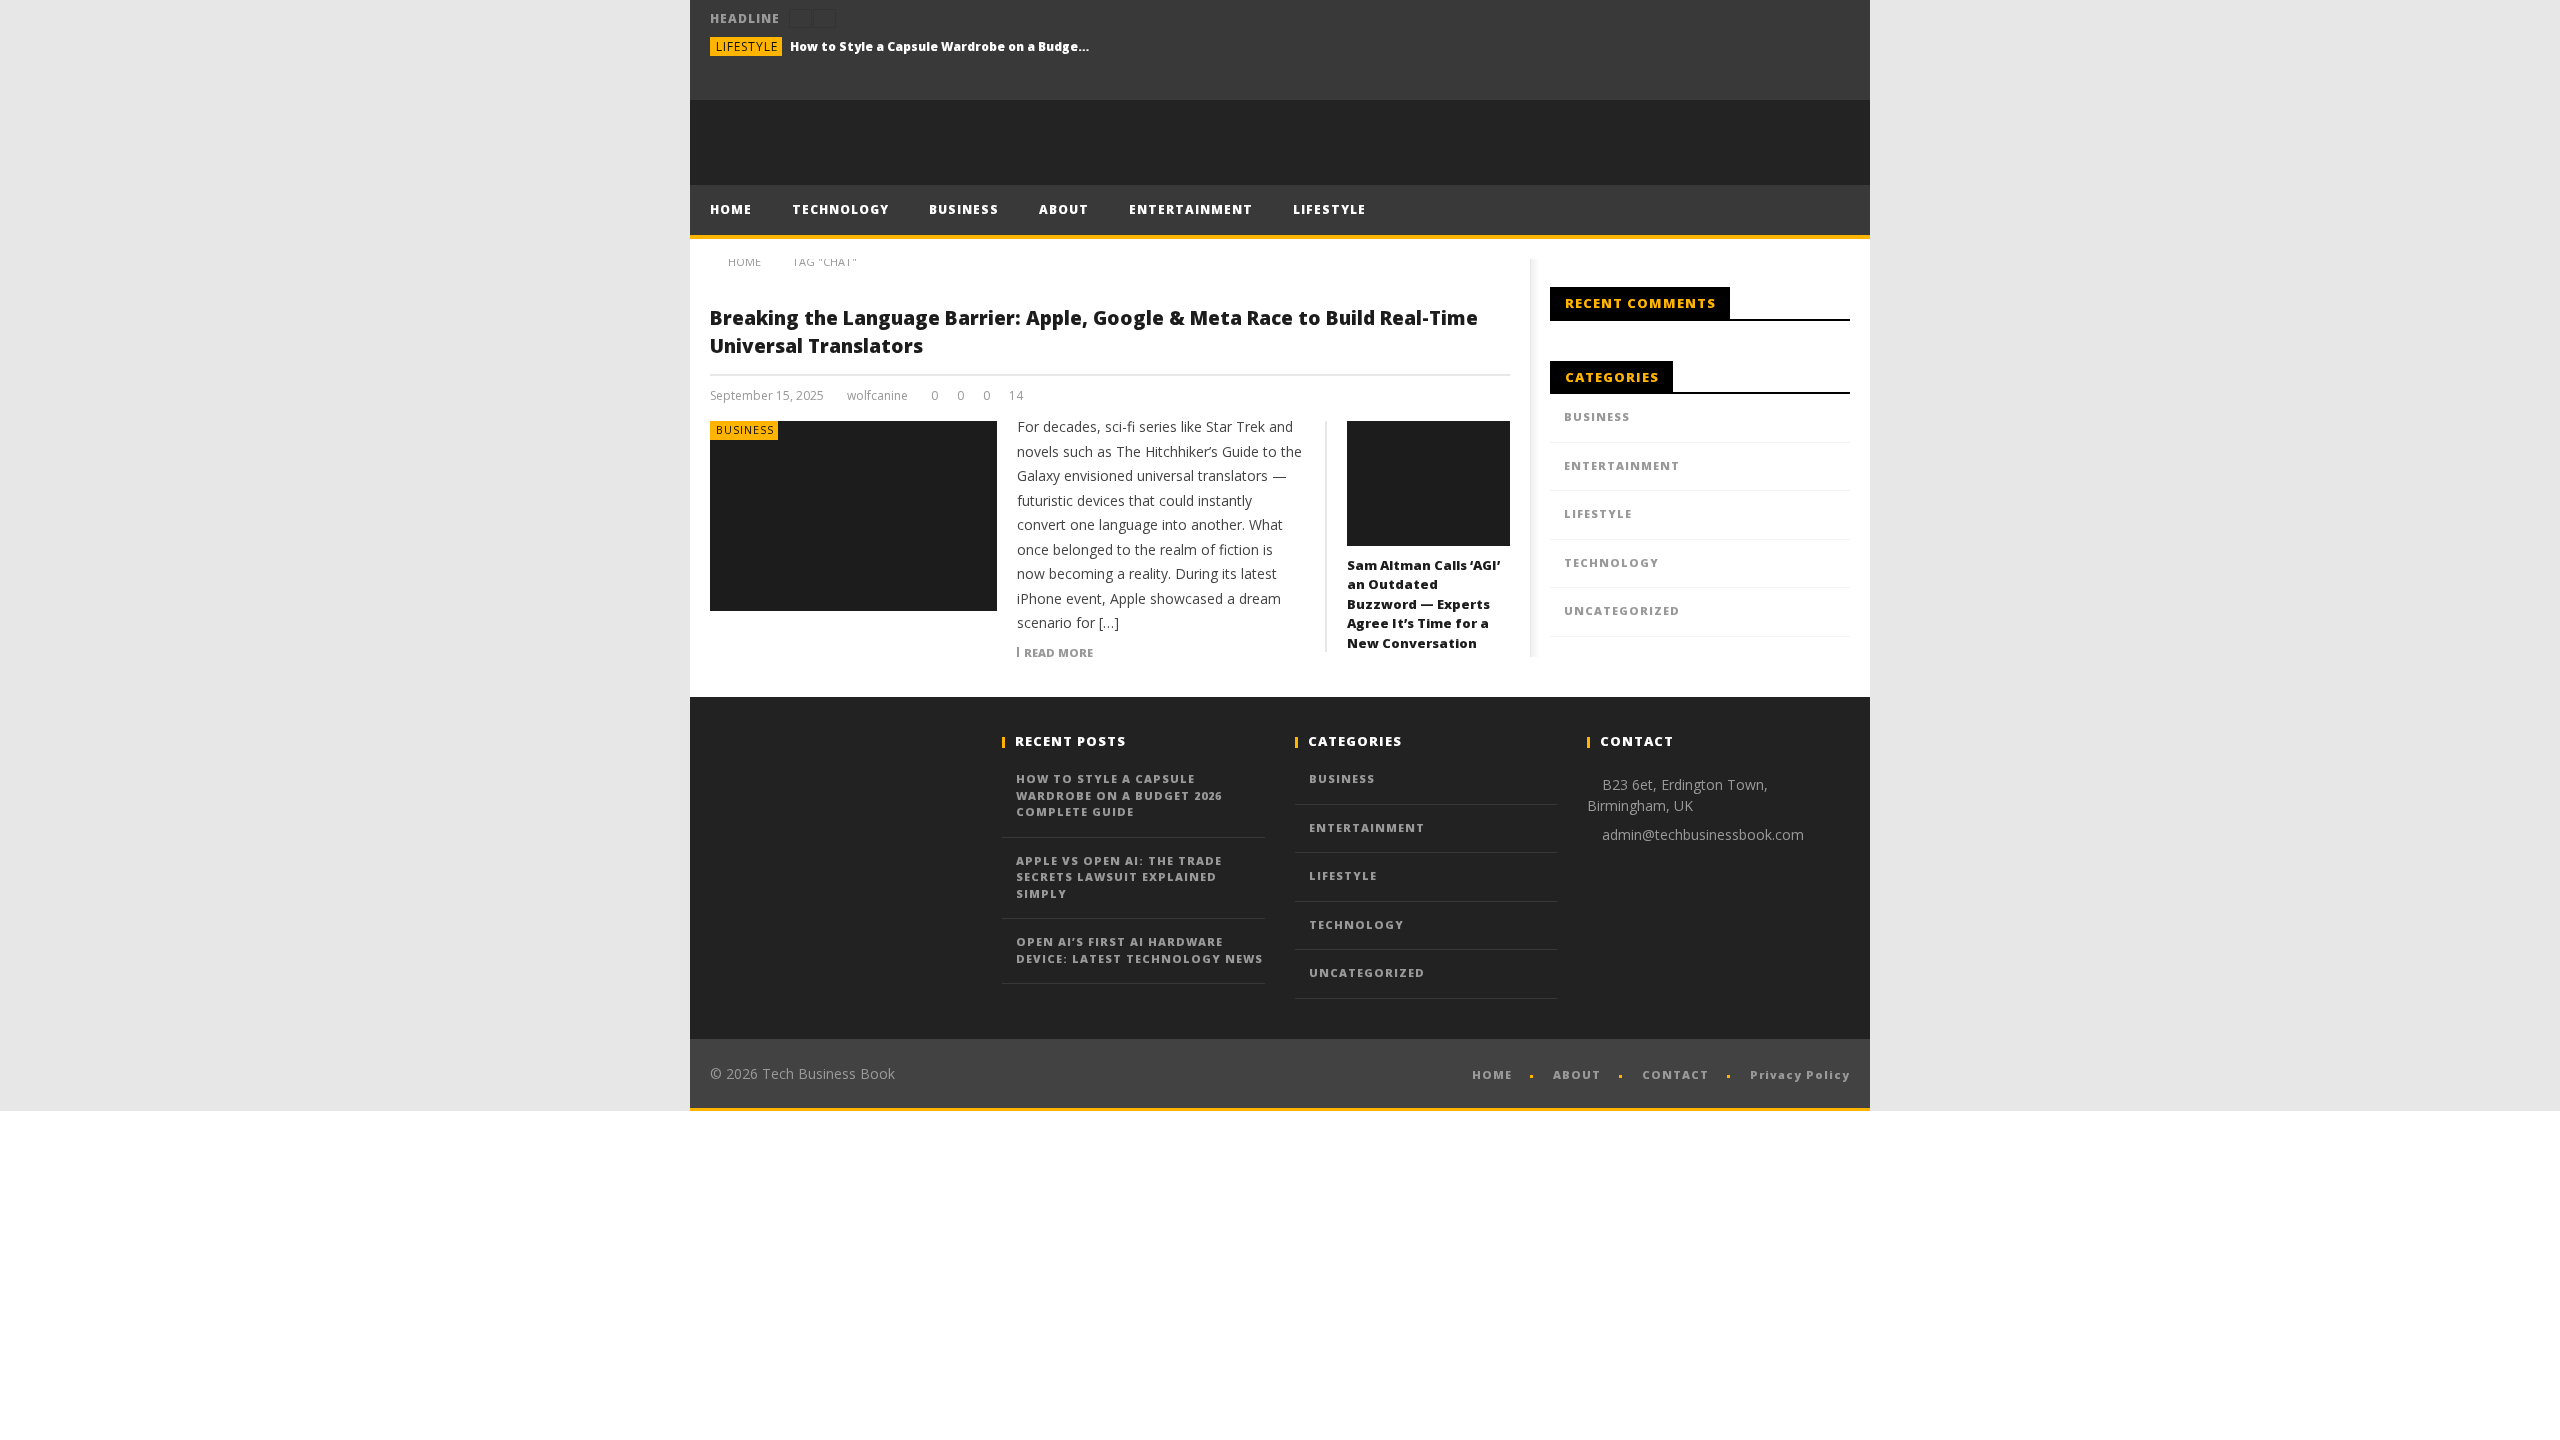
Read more (1058, 653)
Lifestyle (747, 46)
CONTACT (1675, 1074)
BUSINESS (964, 209)
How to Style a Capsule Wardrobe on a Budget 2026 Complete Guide (940, 46)
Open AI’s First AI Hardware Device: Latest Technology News (1139, 950)
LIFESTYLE (1329, 209)
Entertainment (1622, 465)
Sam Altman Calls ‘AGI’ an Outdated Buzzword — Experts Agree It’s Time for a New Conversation (1423, 604)
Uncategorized (1622, 610)
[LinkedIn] (1794, 81)
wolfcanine (877, 396)
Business (745, 429)
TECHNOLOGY (840, 209)
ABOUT (1064, 209)
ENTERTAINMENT (1191, 209)
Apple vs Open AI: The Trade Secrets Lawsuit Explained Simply (1119, 877)
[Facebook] (1757, 81)
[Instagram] (1831, 81)
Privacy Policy (1800, 1074)
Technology (1611, 562)
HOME (731, 209)
